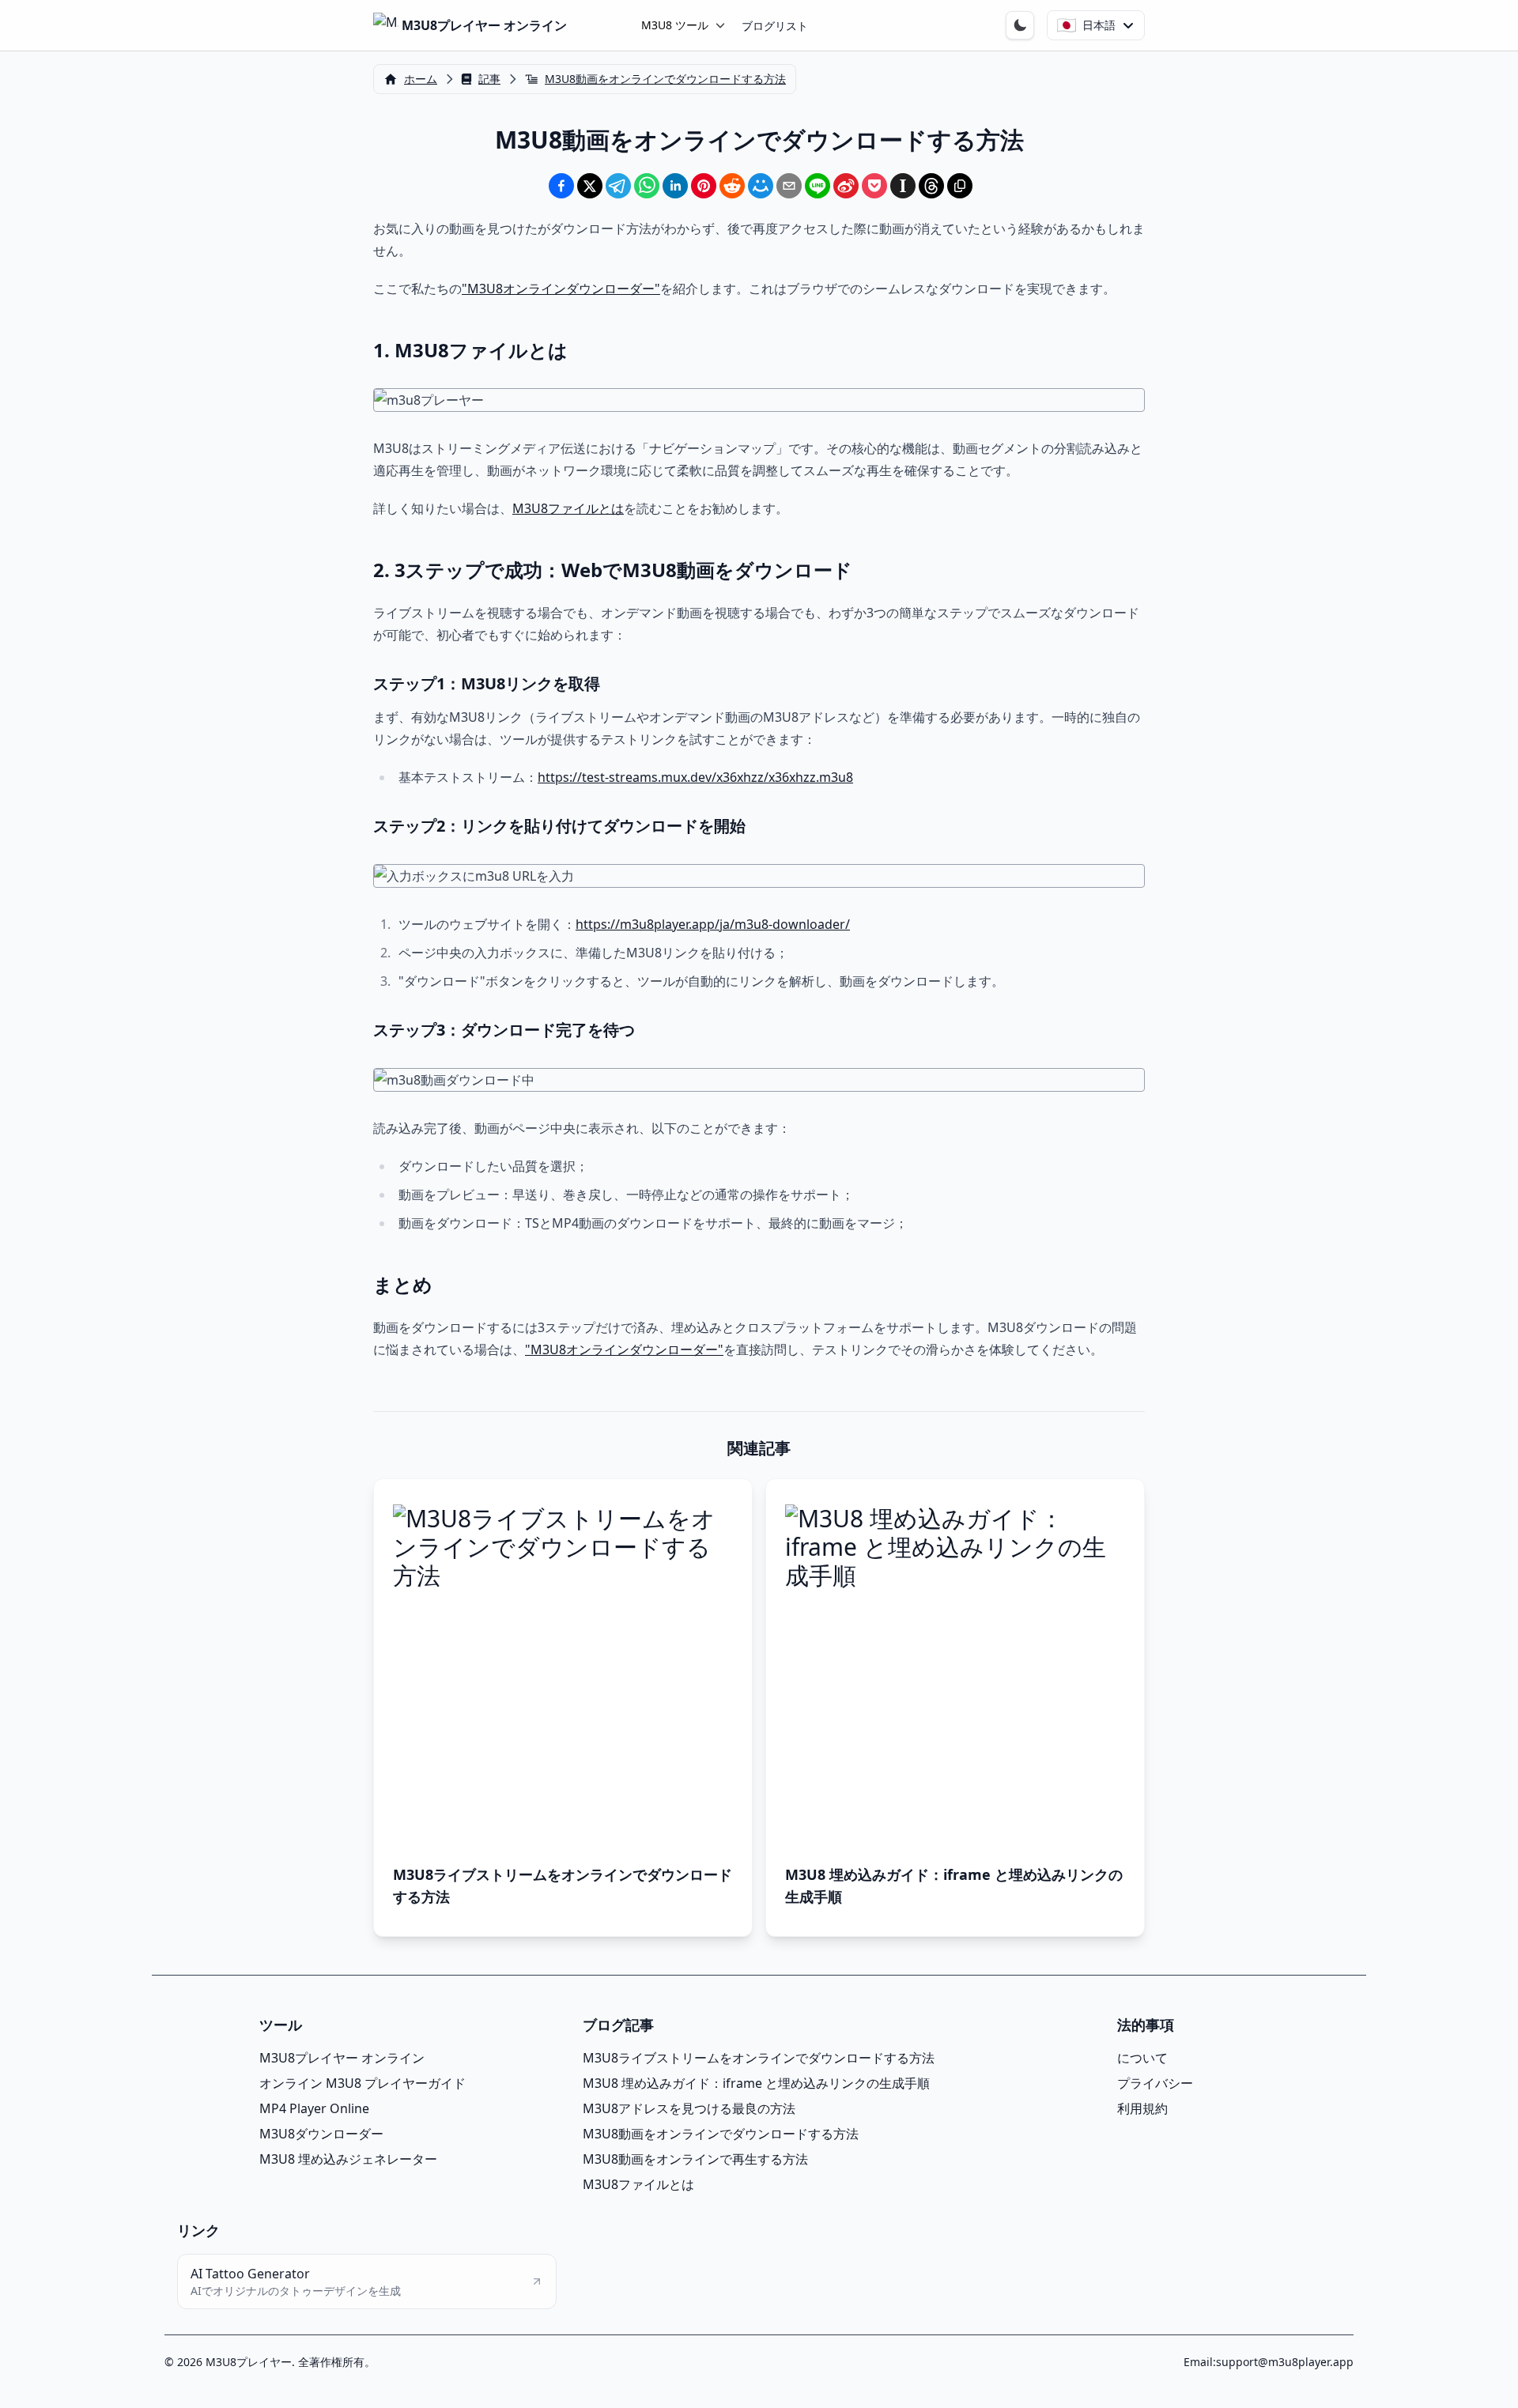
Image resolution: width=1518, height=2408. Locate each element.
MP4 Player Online (314, 2108)
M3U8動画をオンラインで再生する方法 (695, 2159)
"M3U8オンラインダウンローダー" (561, 289)
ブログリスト (775, 26)
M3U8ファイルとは (568, 508)
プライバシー (1155, 2083)
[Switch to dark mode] (1020, 25)
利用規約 (1142, 2108)
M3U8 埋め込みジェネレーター (348, 2159)
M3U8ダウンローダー (321, 2134)
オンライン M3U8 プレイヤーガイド (363, 2083)
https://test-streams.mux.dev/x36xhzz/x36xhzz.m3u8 (695, 777)
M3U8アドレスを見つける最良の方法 (689, 2108)
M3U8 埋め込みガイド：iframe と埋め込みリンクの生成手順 (756, 2083)
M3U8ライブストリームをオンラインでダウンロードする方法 (759, 2058)
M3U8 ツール (675, 25)
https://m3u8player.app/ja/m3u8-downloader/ (713, 924)
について (1142, 2058)
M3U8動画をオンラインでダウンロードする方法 (721, 2134)
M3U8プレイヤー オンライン (342, 2058)
